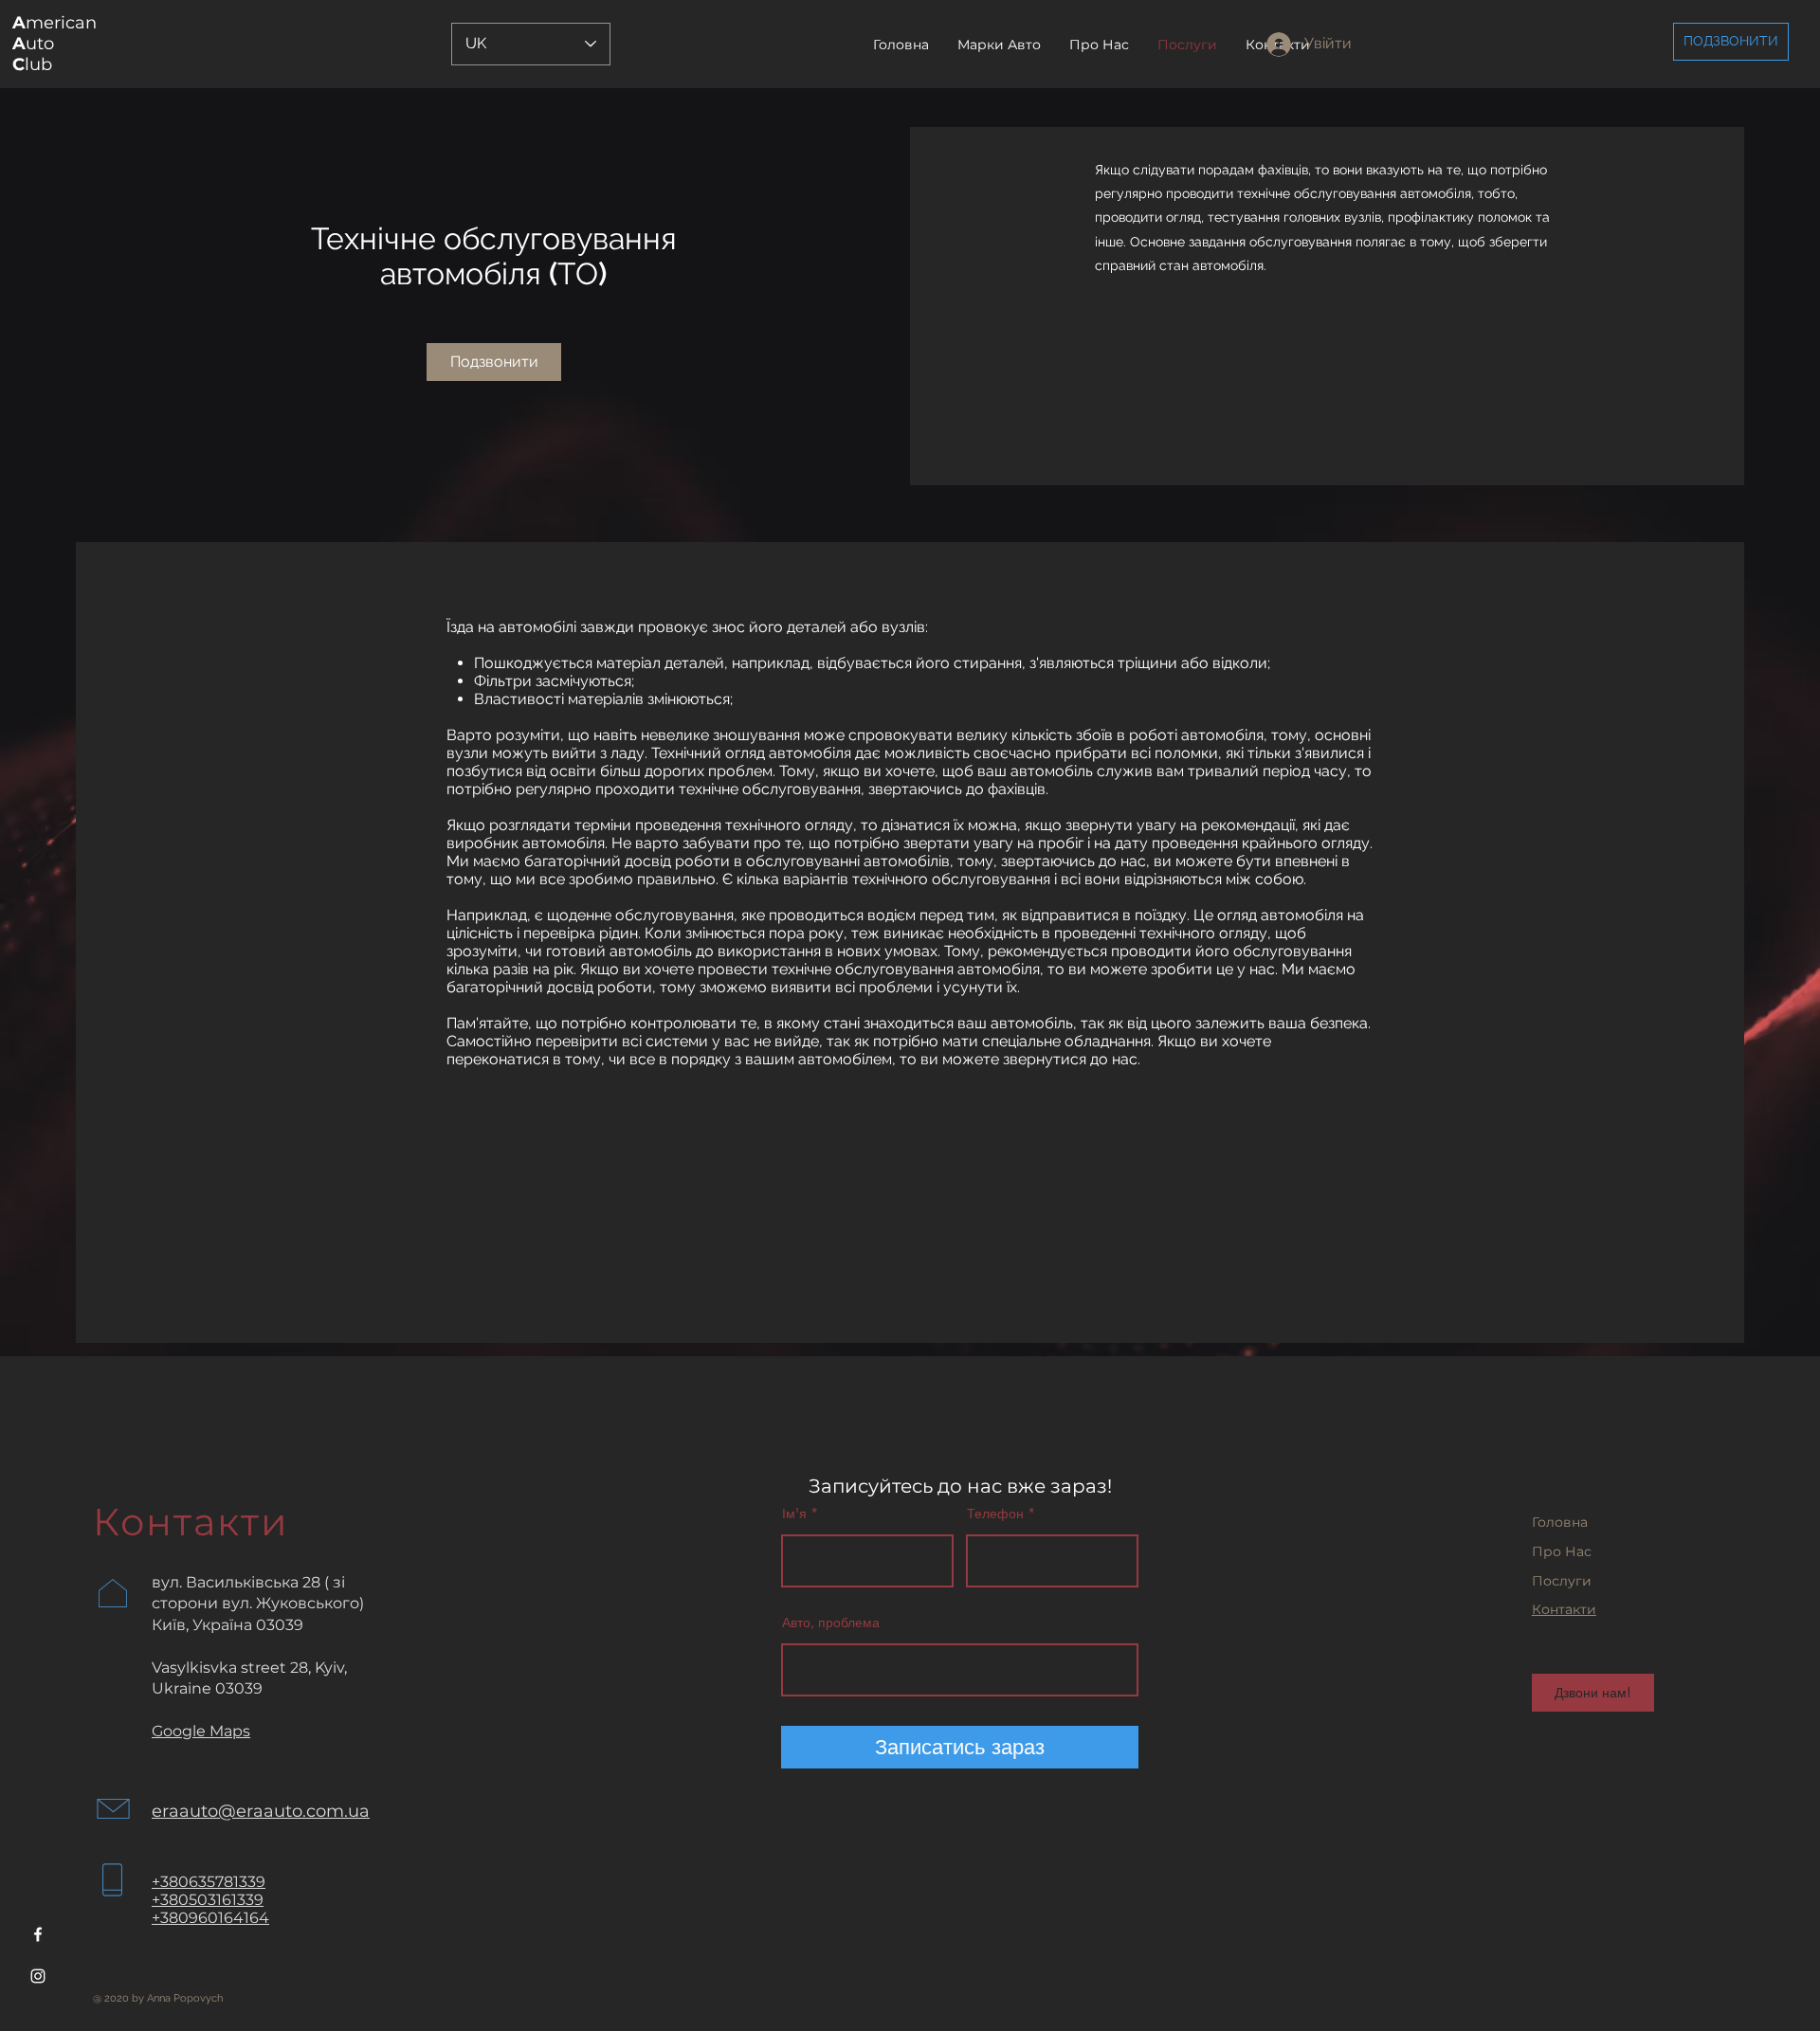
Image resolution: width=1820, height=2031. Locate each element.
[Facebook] (38, 1934)
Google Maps (201, 1731)
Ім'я (794, 1514)
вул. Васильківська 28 (236, 1582)
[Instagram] (38, 1976)
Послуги (1562, 1581)
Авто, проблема (831, 1623)
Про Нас (1562, 1551)
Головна (1560, 1522)
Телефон (995, 1514)
